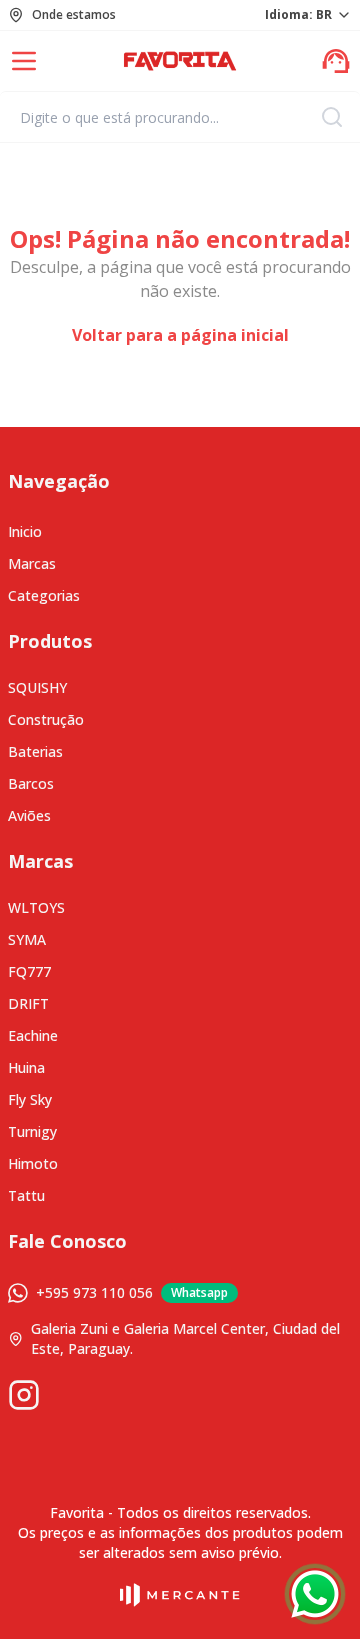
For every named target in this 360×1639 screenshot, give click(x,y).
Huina (26, 1067)
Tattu (26, 1195)
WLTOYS (36, 907)
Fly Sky (30, 1099)
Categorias (44, 595)
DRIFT (28, 1003)
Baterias (35, 751)
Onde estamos (74, 15)
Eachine (33, 1035)
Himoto (33, 1163)
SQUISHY (37, 687)
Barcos (31, 783)
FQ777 (29, 971)
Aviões (29, 815)
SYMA (27, 939)
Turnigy (32, 1131)
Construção (46, 719)
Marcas (32, 563)
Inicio (25, 531)
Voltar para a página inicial (180, 335)
